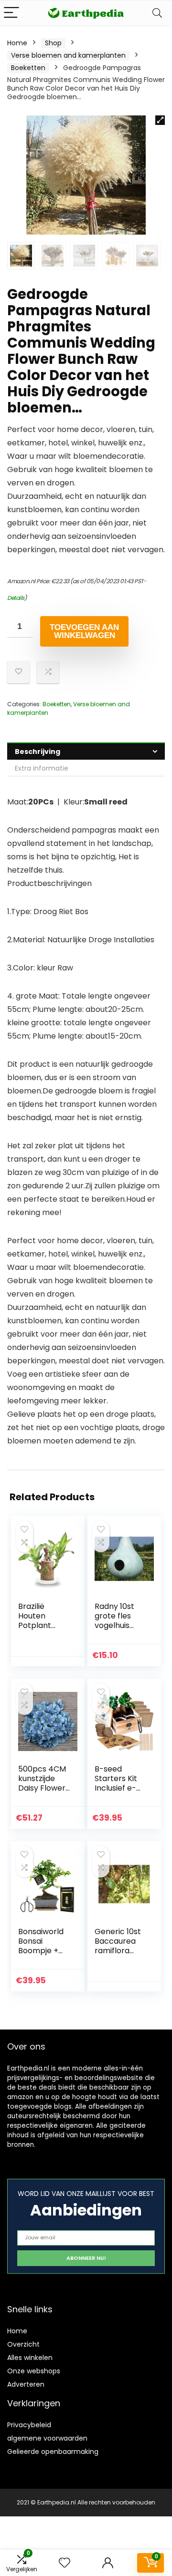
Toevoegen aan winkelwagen (84, 631)
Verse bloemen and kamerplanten (68, 55)
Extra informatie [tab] (42, 768)
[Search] (157, 13)
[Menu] (11, 13)
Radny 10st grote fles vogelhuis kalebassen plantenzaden (118, 1630)
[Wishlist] (64, 2563)
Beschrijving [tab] (38, 752)
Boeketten (28, 68)
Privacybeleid (29, 2425)
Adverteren (26, 2384)
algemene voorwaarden (47, 2438)
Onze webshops (34, 2371)
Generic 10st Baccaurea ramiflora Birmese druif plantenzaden (119, 1955)
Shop (53, 43)
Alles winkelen (30, 2358)
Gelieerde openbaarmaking (53, 2452)
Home (17, 43)
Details (16, 598)
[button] (160, 120)
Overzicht (23, 2344)
